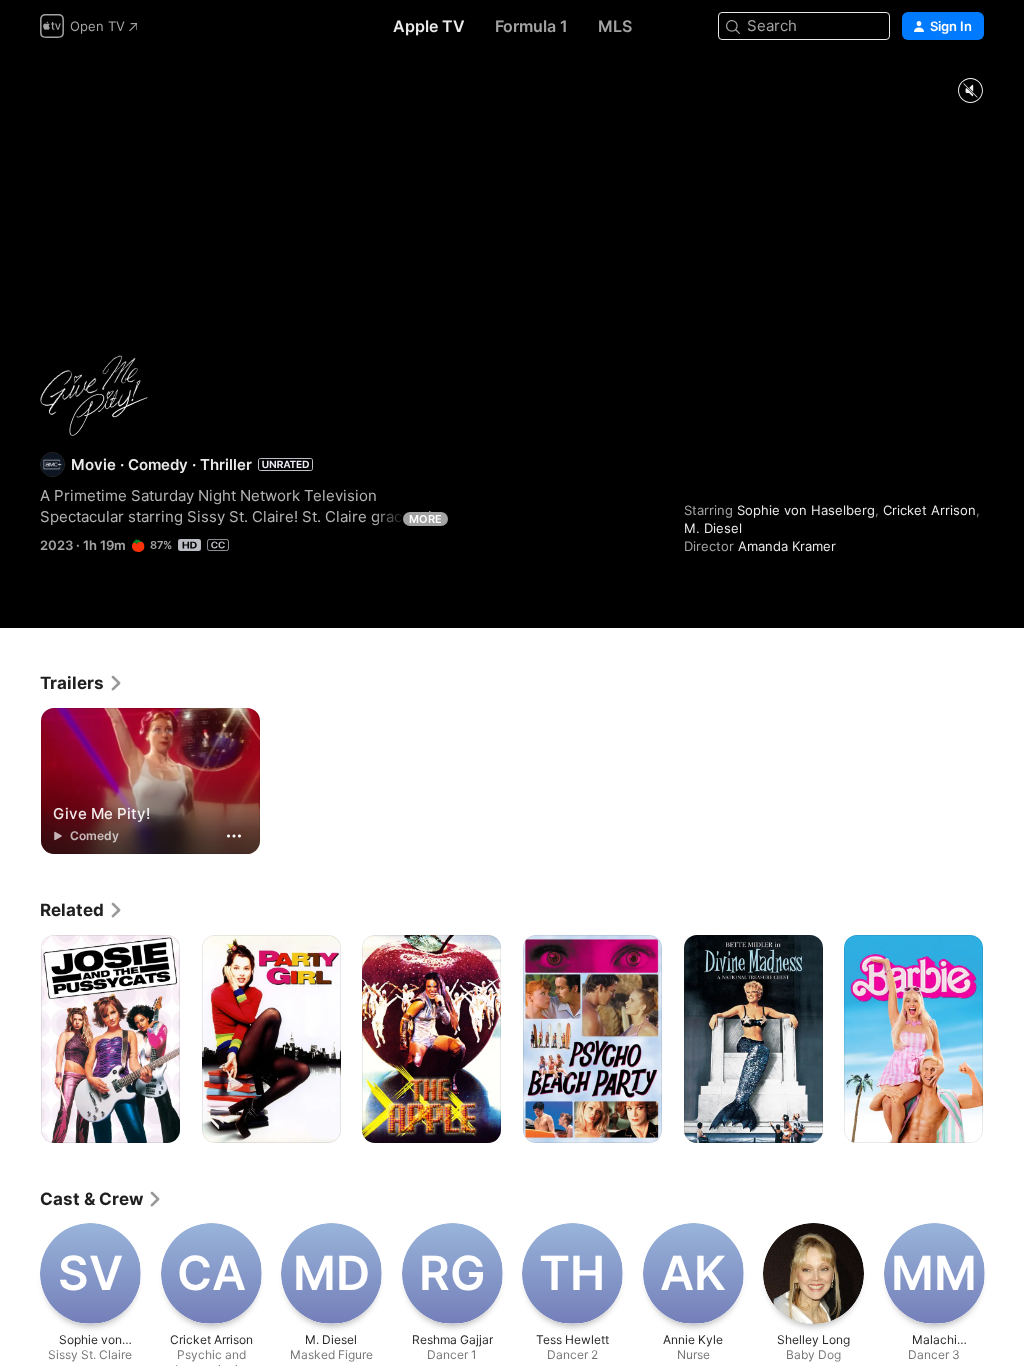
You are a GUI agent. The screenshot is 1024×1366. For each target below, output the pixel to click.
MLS (615, 26)
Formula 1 (531, 26)
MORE (425, 519)
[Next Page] (1004, 1039)
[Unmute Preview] (970, 91)
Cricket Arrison (929, 510)
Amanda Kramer (787, 546)
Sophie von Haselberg (806, 510)
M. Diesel (713, 528)
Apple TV (429, 26)
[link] (82, 683)
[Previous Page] (20, 1039)
